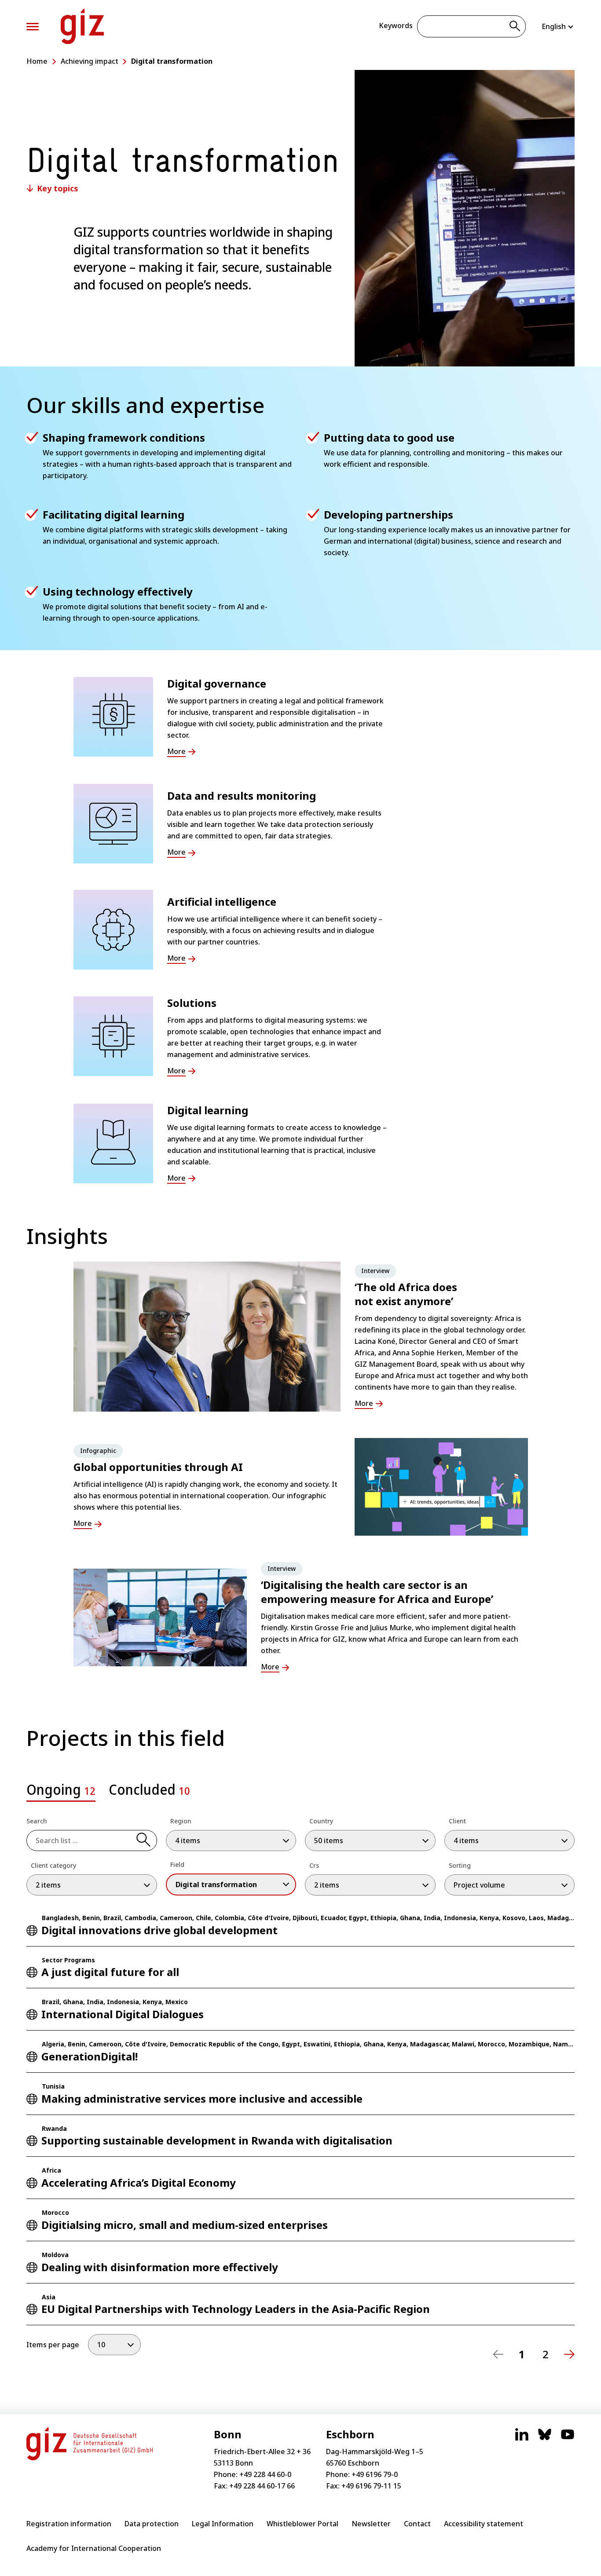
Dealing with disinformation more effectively (160, 2267)
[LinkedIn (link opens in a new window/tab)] (522, 2439)
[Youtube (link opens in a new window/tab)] (568, 2439)
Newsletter (371, 2524)
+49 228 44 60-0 (265, 2474)
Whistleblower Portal (302, 2524)
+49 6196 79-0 (375, 2474)
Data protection (152, 2524)
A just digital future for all (110, 1972)
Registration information (69, 2524)
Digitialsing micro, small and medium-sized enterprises (185, 2225)
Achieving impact (90, 61)
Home (37, 61)
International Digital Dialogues (123, 2014)
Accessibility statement (484, 2524)
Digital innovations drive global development (159, 1930)
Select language (558, 26)
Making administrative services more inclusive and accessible (202, 2098)
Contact (417, 2524)
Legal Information (223, 2524)
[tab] (61, 1792)
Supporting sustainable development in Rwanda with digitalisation (217, 2140)
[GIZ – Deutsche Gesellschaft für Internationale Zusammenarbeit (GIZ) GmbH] (82, 26)
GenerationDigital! (90, 2056)
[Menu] (33, 27)
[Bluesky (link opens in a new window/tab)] (545, 2439)
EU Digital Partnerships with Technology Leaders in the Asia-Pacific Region (236, 2309)
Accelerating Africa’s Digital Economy (139, 2183)
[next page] (569, 2354)
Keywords (396, 26)
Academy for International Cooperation (94, 2548)
